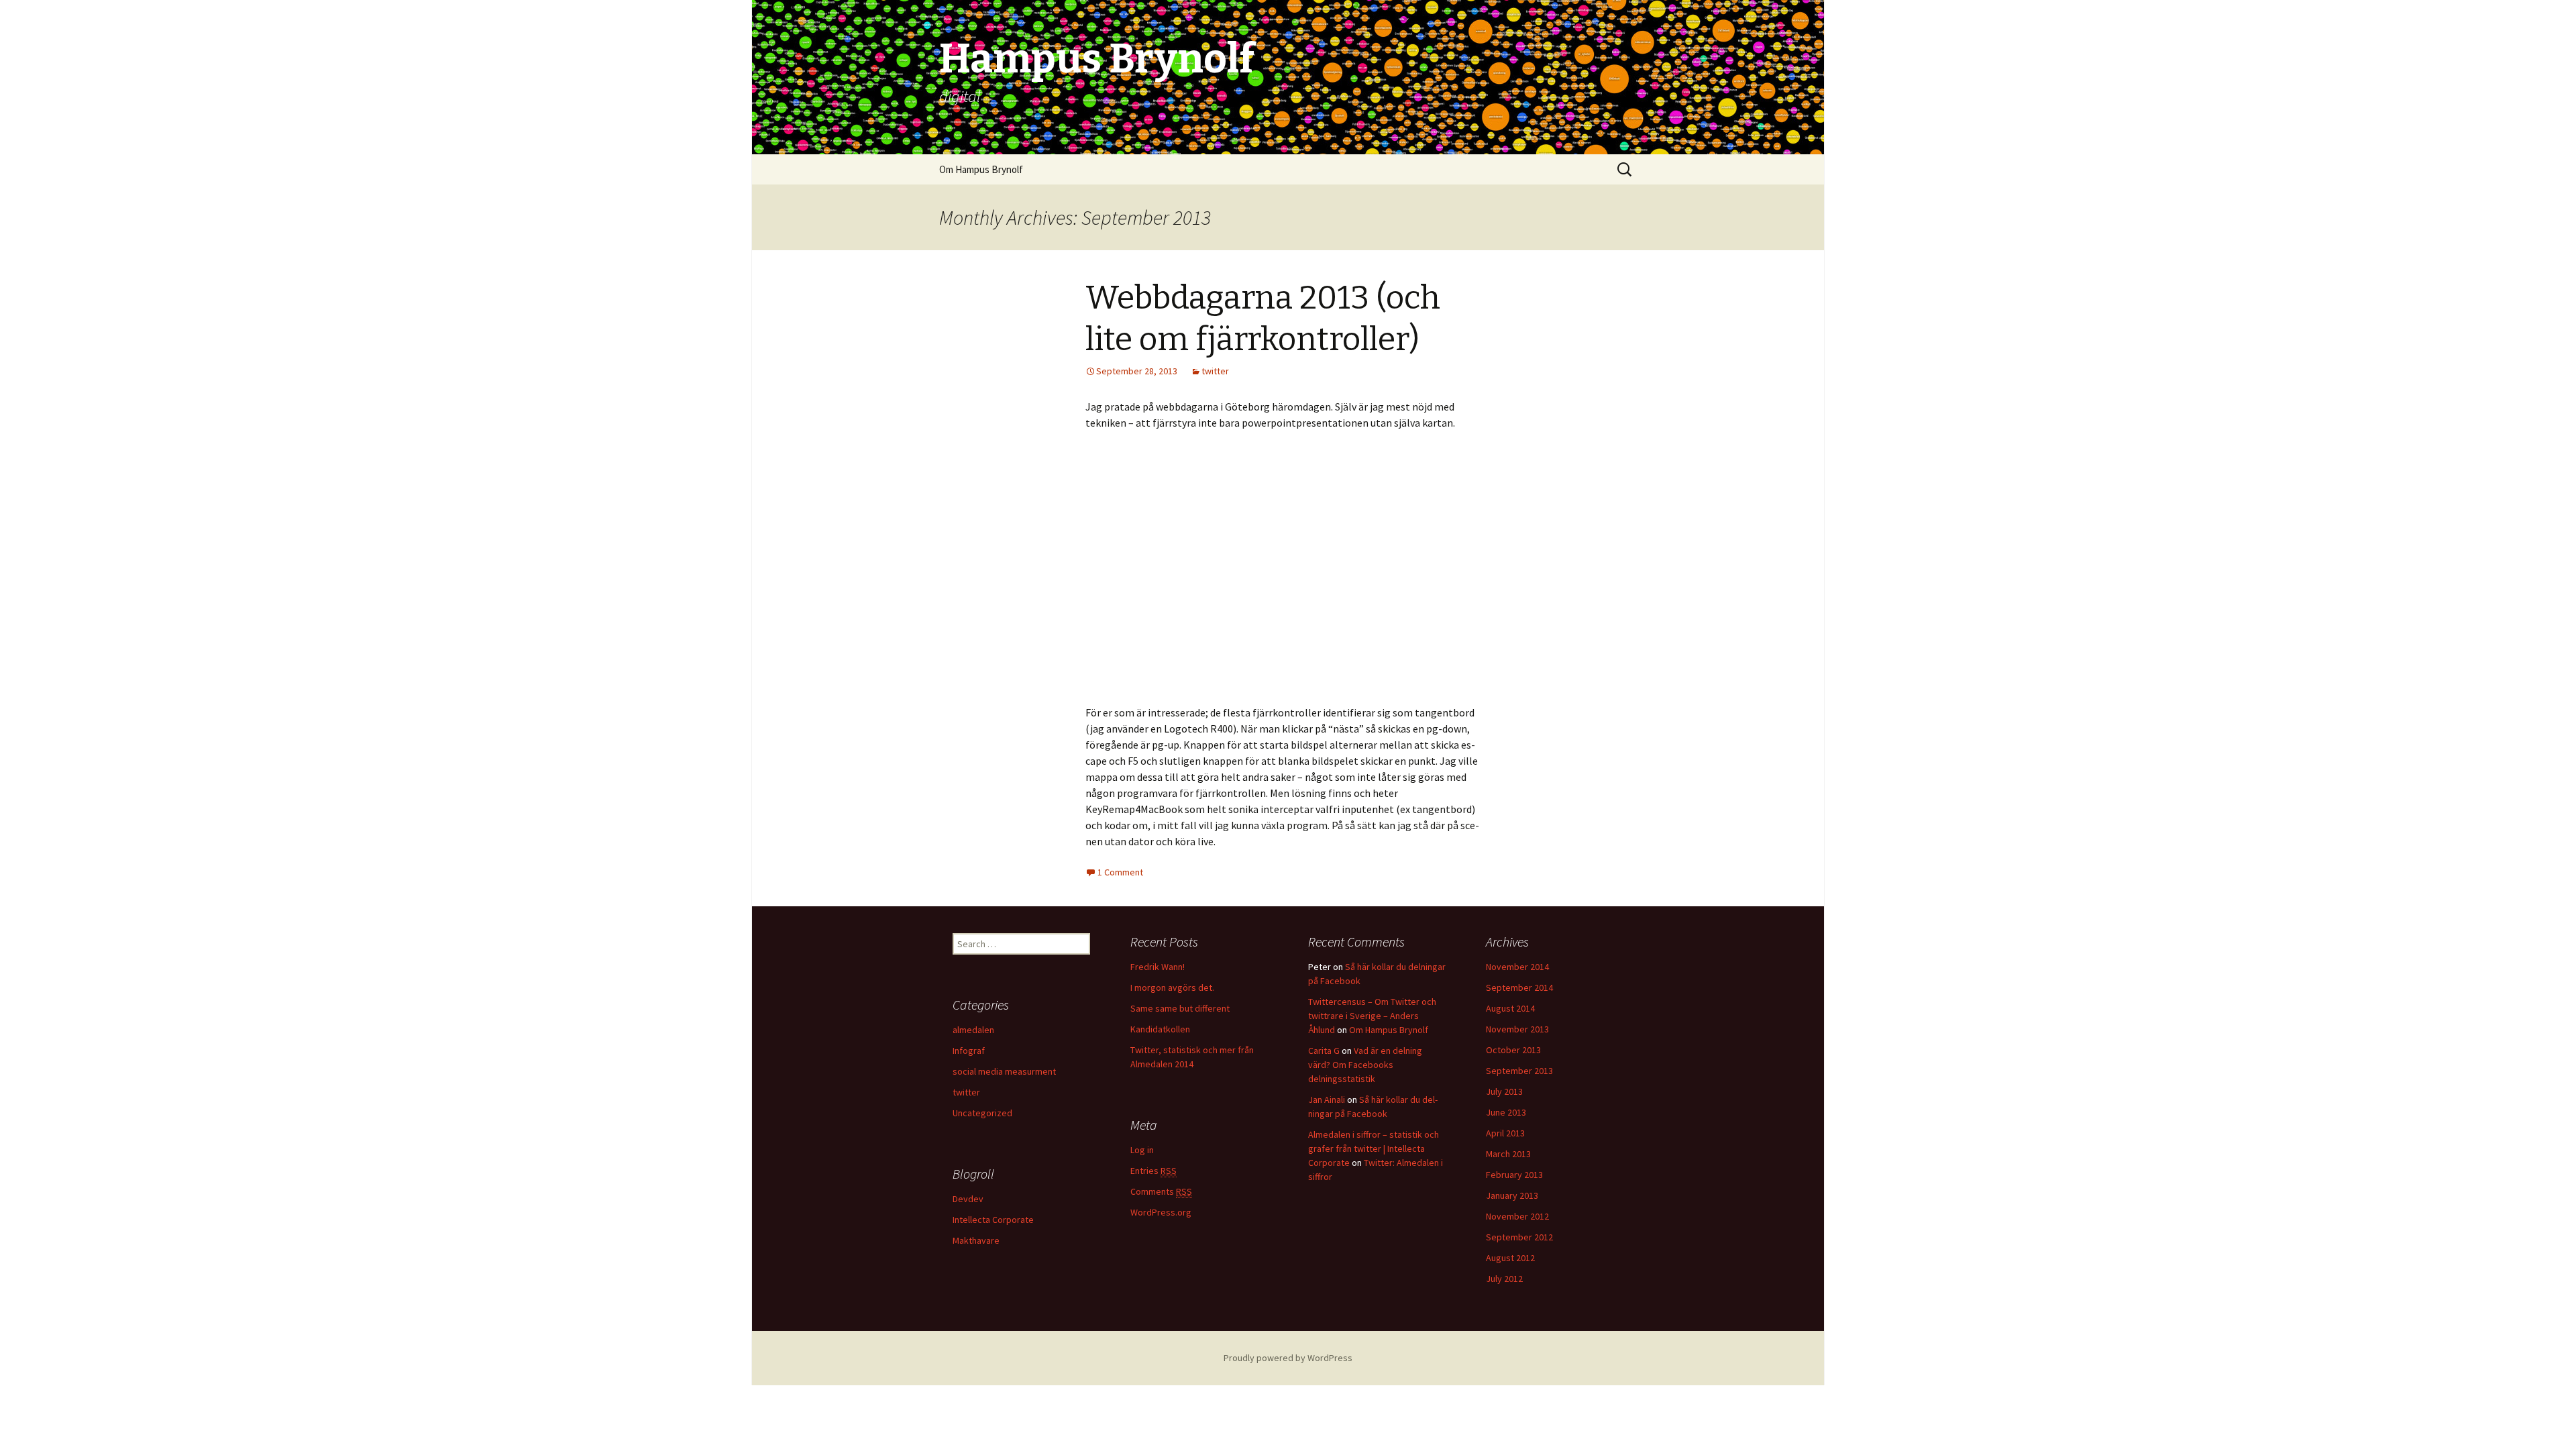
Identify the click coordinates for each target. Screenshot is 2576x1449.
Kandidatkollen (1160, 1029)
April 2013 (1505, 1133)
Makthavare (976, 1240)
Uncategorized (982, 1113)
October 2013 (1513, 1050)
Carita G (1324, 1051)
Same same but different (1180, 1008)
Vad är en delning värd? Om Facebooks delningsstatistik (1365, 1065)
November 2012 (1517, 1216)
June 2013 (1506, 1112)
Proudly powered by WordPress (1288, 1358)
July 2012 (1504, 1279)
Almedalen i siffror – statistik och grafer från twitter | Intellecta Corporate (1374, 1148)
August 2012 (1510, 1258)
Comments (1161, 1191)
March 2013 (1508, 1154)
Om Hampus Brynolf (981, 169)
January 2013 (1512, 1195)
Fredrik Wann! (1158, 967)
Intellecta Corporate (993, 1220)
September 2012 (1519, 1237)
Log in (1142, 1150)
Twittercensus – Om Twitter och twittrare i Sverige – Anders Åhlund (1372, 1016)
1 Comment (1120, 872)
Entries (1153, 1171)
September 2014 (1519, 987)
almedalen (973, 1030)
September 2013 (1519, 1071)
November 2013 (1517, 1029)
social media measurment (1004, 1071)
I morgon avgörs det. (1172, 987)
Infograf (969, 1051)
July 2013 (1504, 1091)
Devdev (968, 1199)
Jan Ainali (1327, 1099)
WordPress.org (1161, 1212)
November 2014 (1517, 967)
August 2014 (1510, 1008)
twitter (1215, 371)
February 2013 (1514, 1175)
